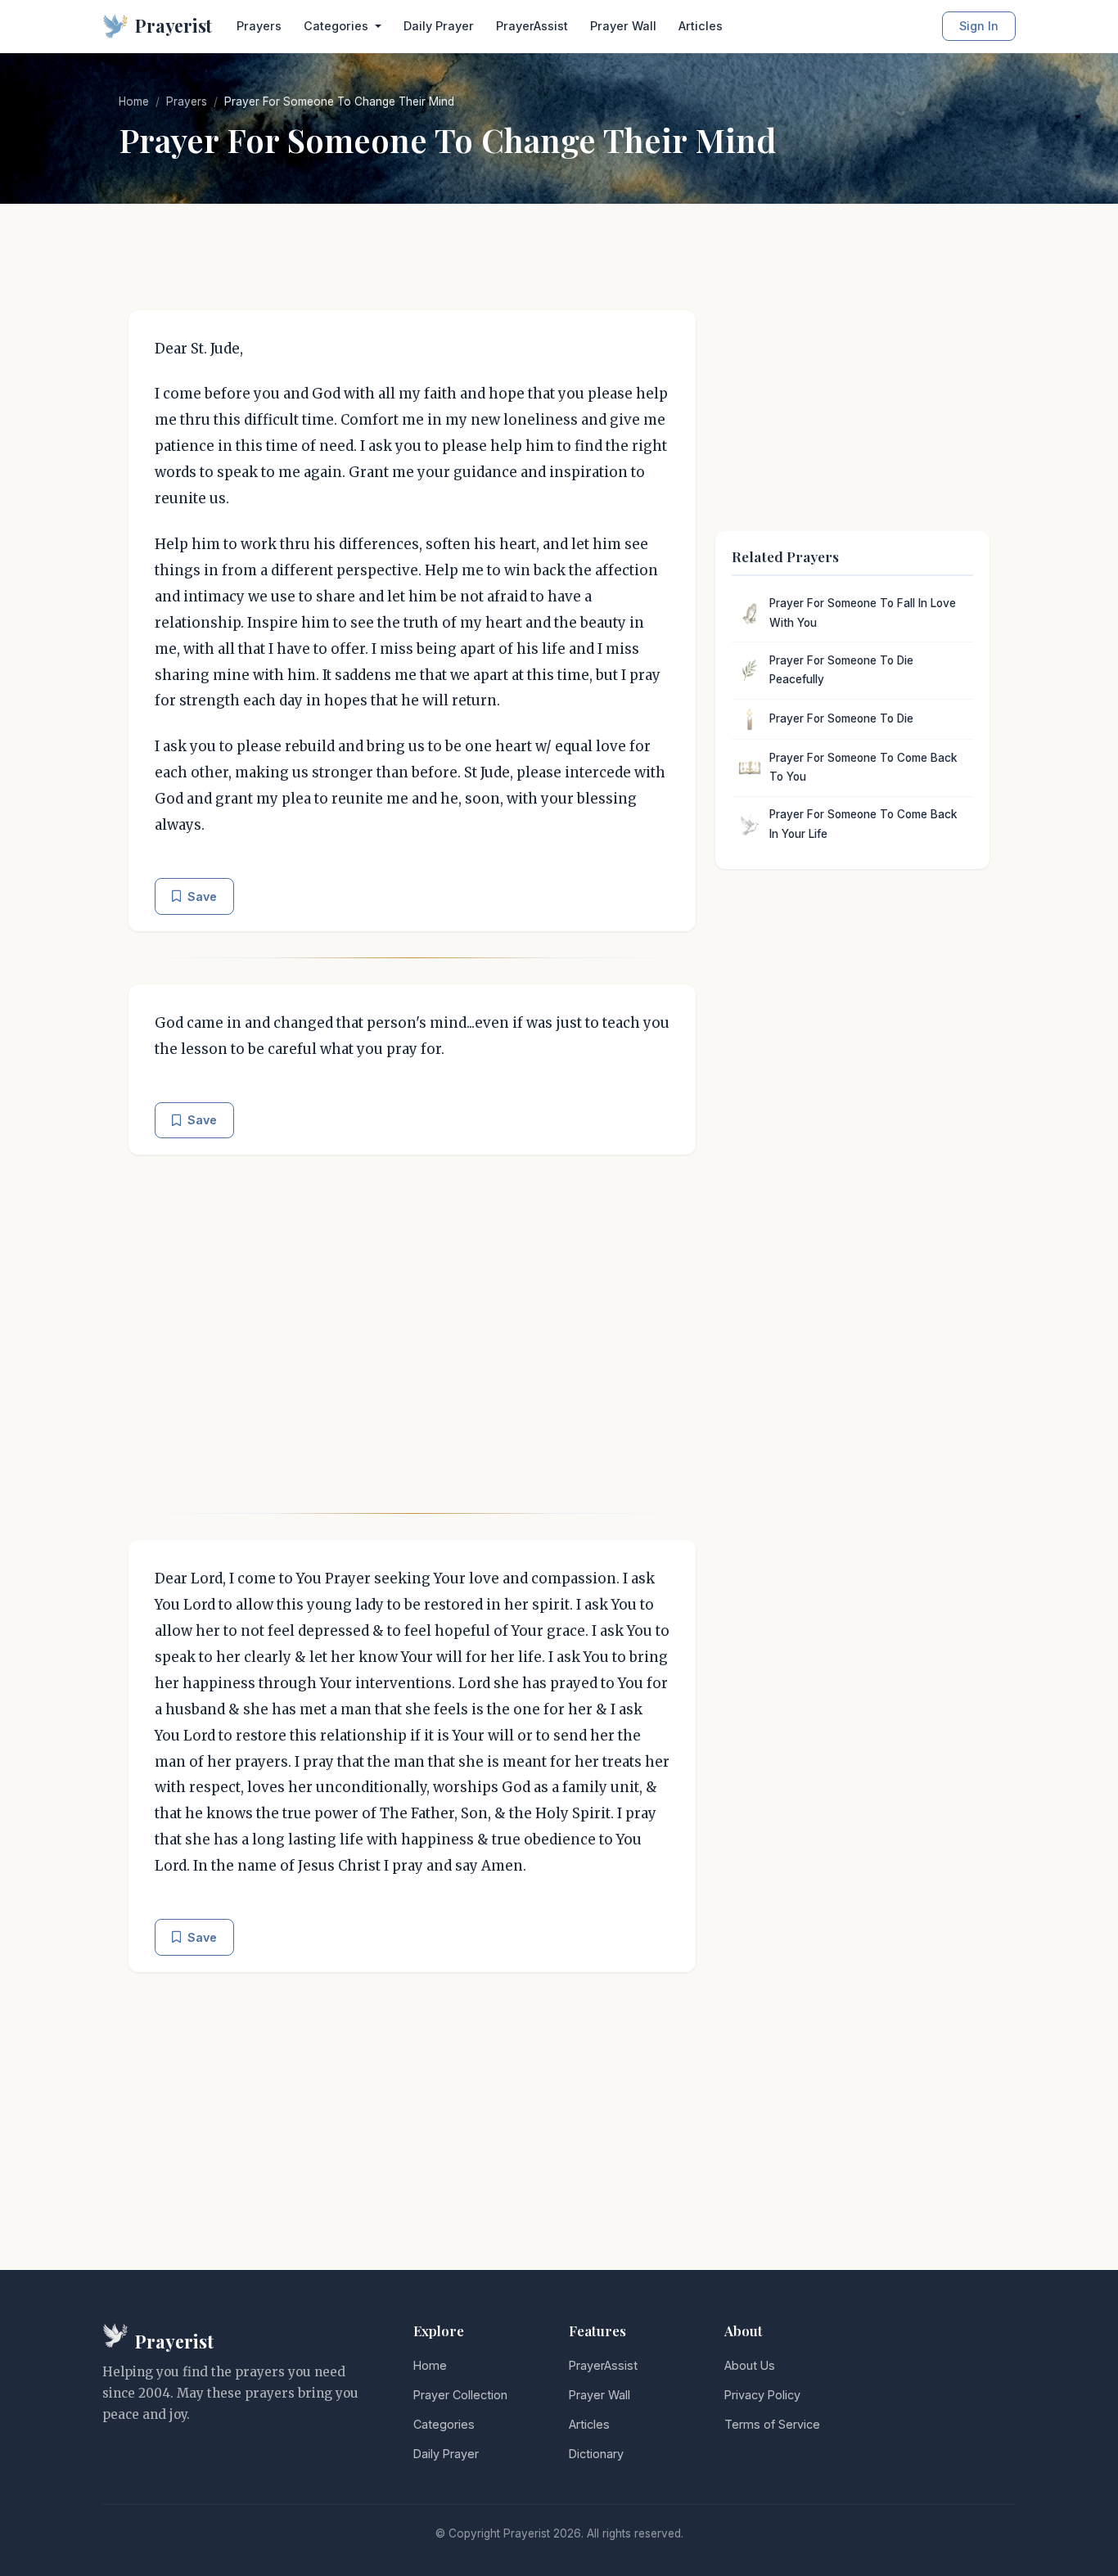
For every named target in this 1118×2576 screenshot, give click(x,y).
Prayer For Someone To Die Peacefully (841, 670)
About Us (750, 2365)
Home (134, 101)
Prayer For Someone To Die (841, 718)
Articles (701, 26)
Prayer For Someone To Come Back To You (863, 768)
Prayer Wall (623, 26)
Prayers (259, 26)
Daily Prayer (439, 26)
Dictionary (596, 2454)
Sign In (979, 26)
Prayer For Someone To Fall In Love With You (863, 613)
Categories (444, 2424)
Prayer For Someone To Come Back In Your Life (863, 824)
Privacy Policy (762, 2395)
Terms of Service (772, 2424)
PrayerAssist (532, 26)
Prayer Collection (460, 2395)
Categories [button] (338, 26)
